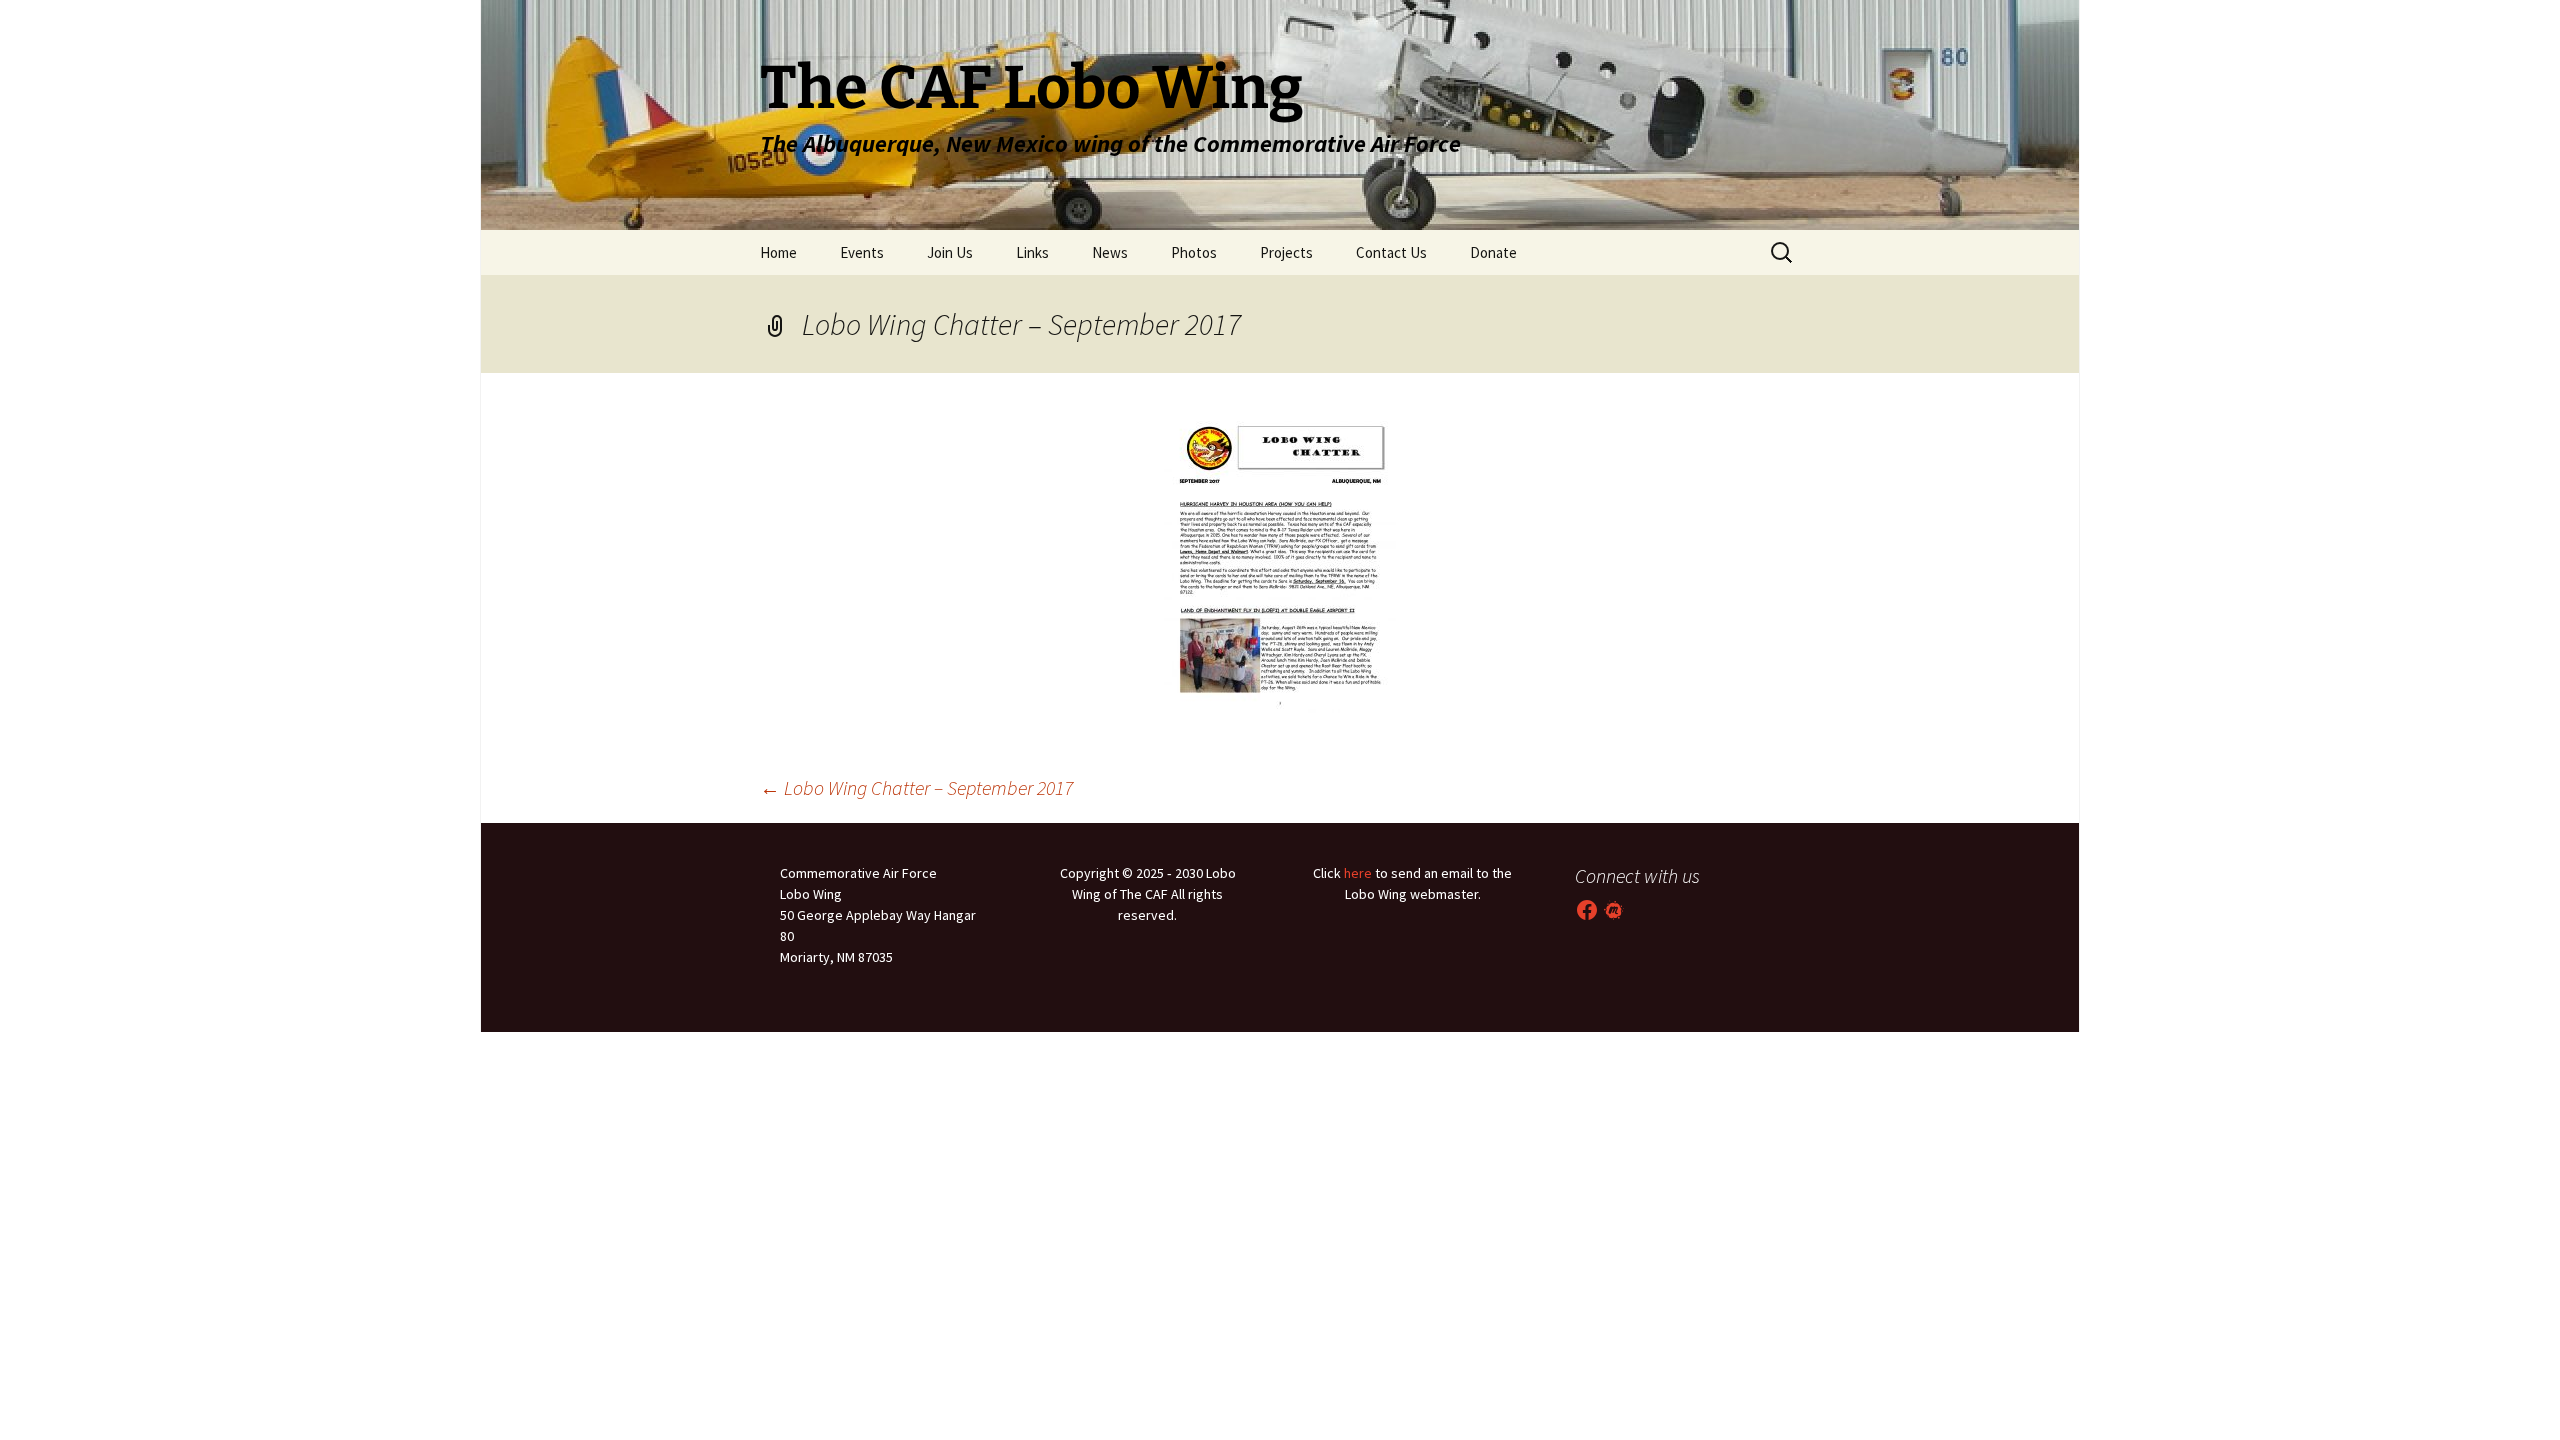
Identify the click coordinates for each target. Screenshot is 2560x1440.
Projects (1286, 252)
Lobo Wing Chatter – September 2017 (916, 787)
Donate (1493, 252)
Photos (1194, 252)
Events (862, 252)
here (1358, 873)
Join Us (950, 252)
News (1110, 252)
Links (1032, 252)
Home (778, 252)
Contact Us (1391, 252)
